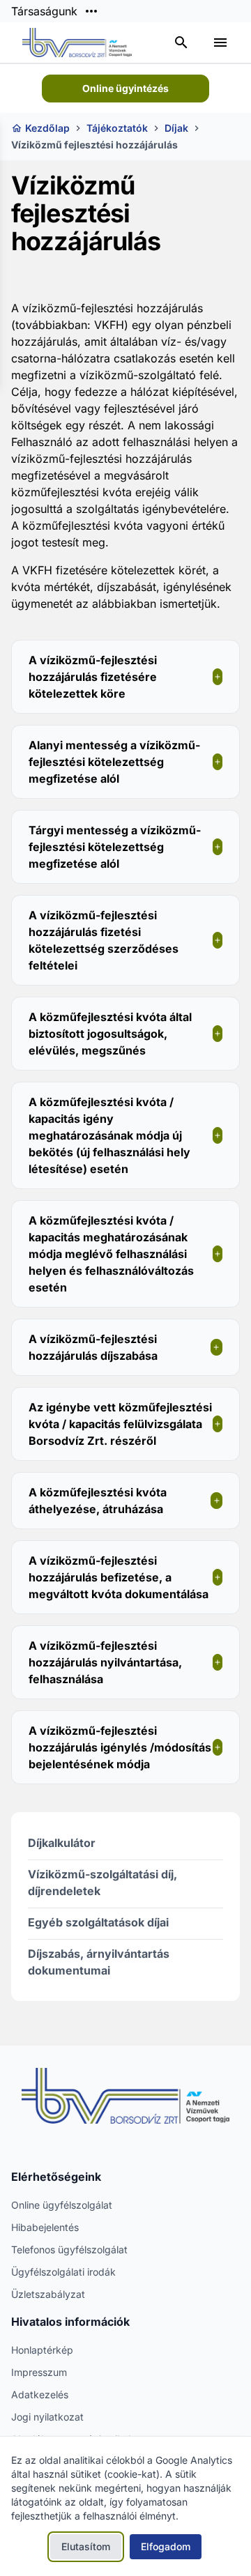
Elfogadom (166, 2546)
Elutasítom (86, 2546)
